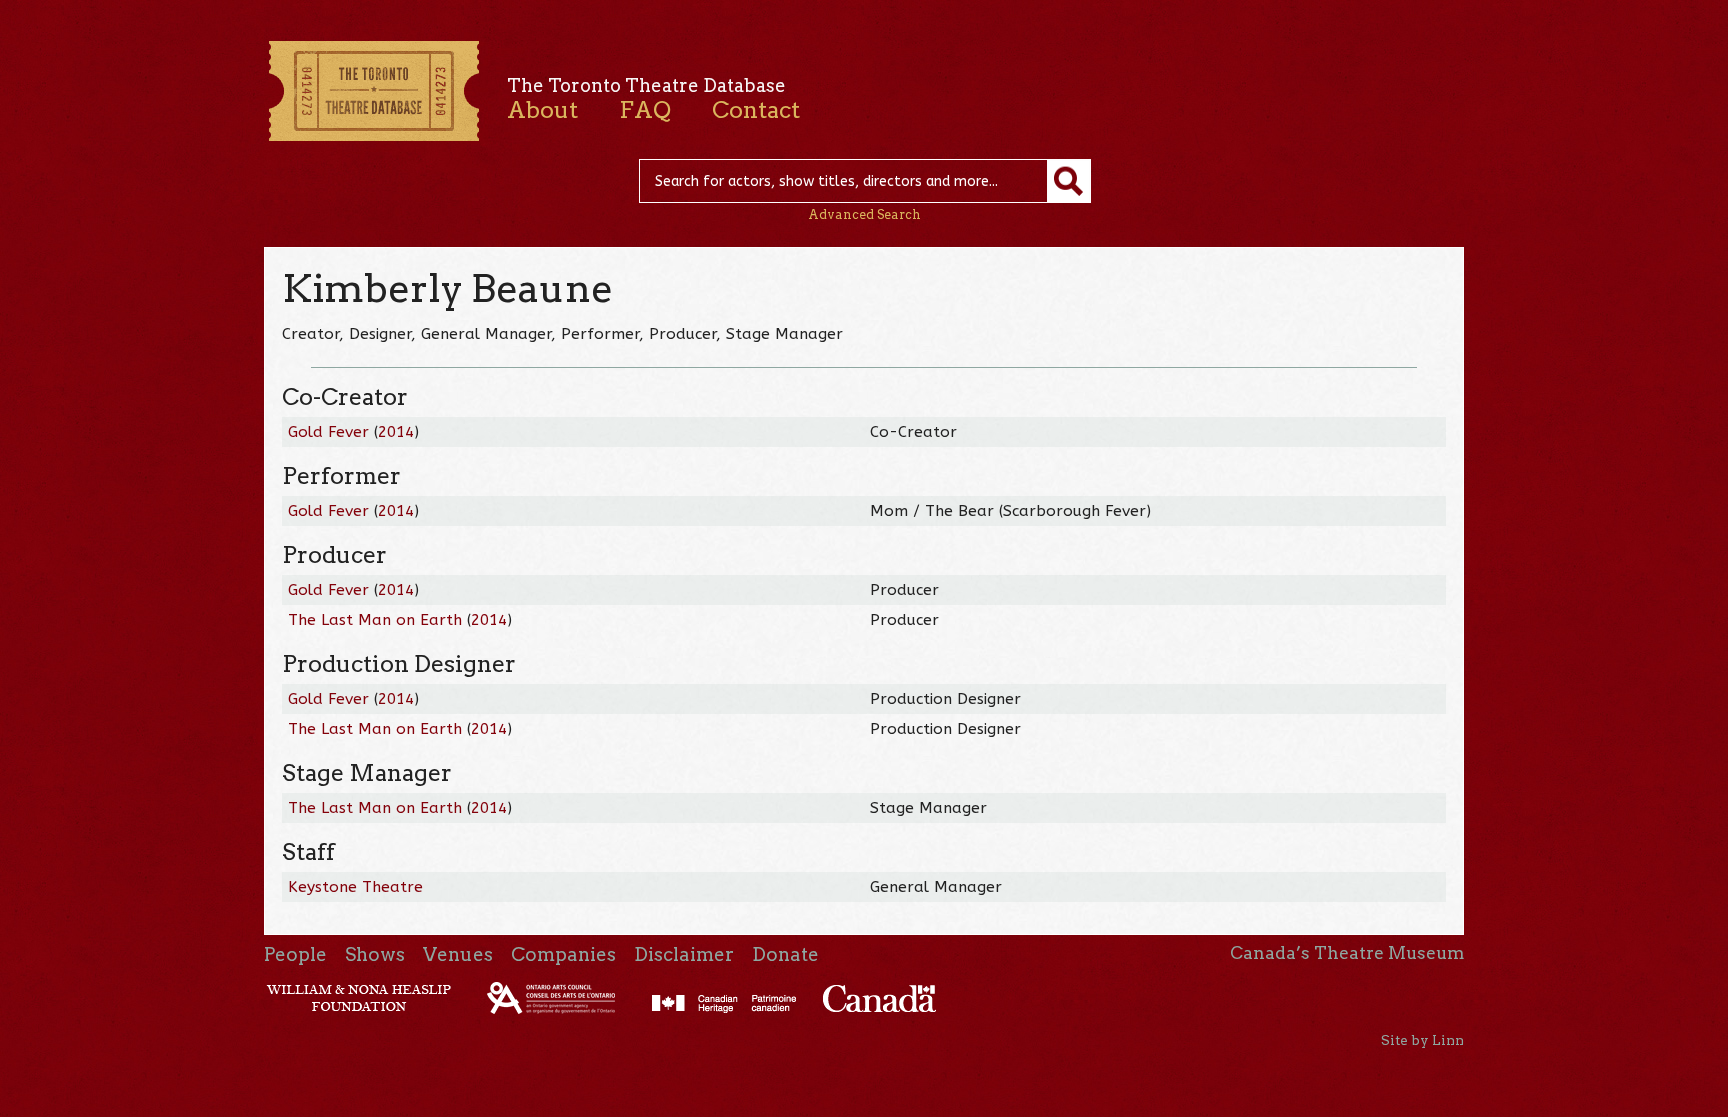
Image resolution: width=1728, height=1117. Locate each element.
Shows (375, 954)
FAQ (645, 110)
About (542, 110)
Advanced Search (864, 214)
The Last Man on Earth (375, 620)
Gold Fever (331, 432)
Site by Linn (1422, 1040)
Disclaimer (684, 954)
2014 (396, 432)
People (295, 954)
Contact (756, 110)
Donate (785, 954)
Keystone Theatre (355, 887)
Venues (458, 954)
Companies (563, 954)
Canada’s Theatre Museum (1347, 953)
